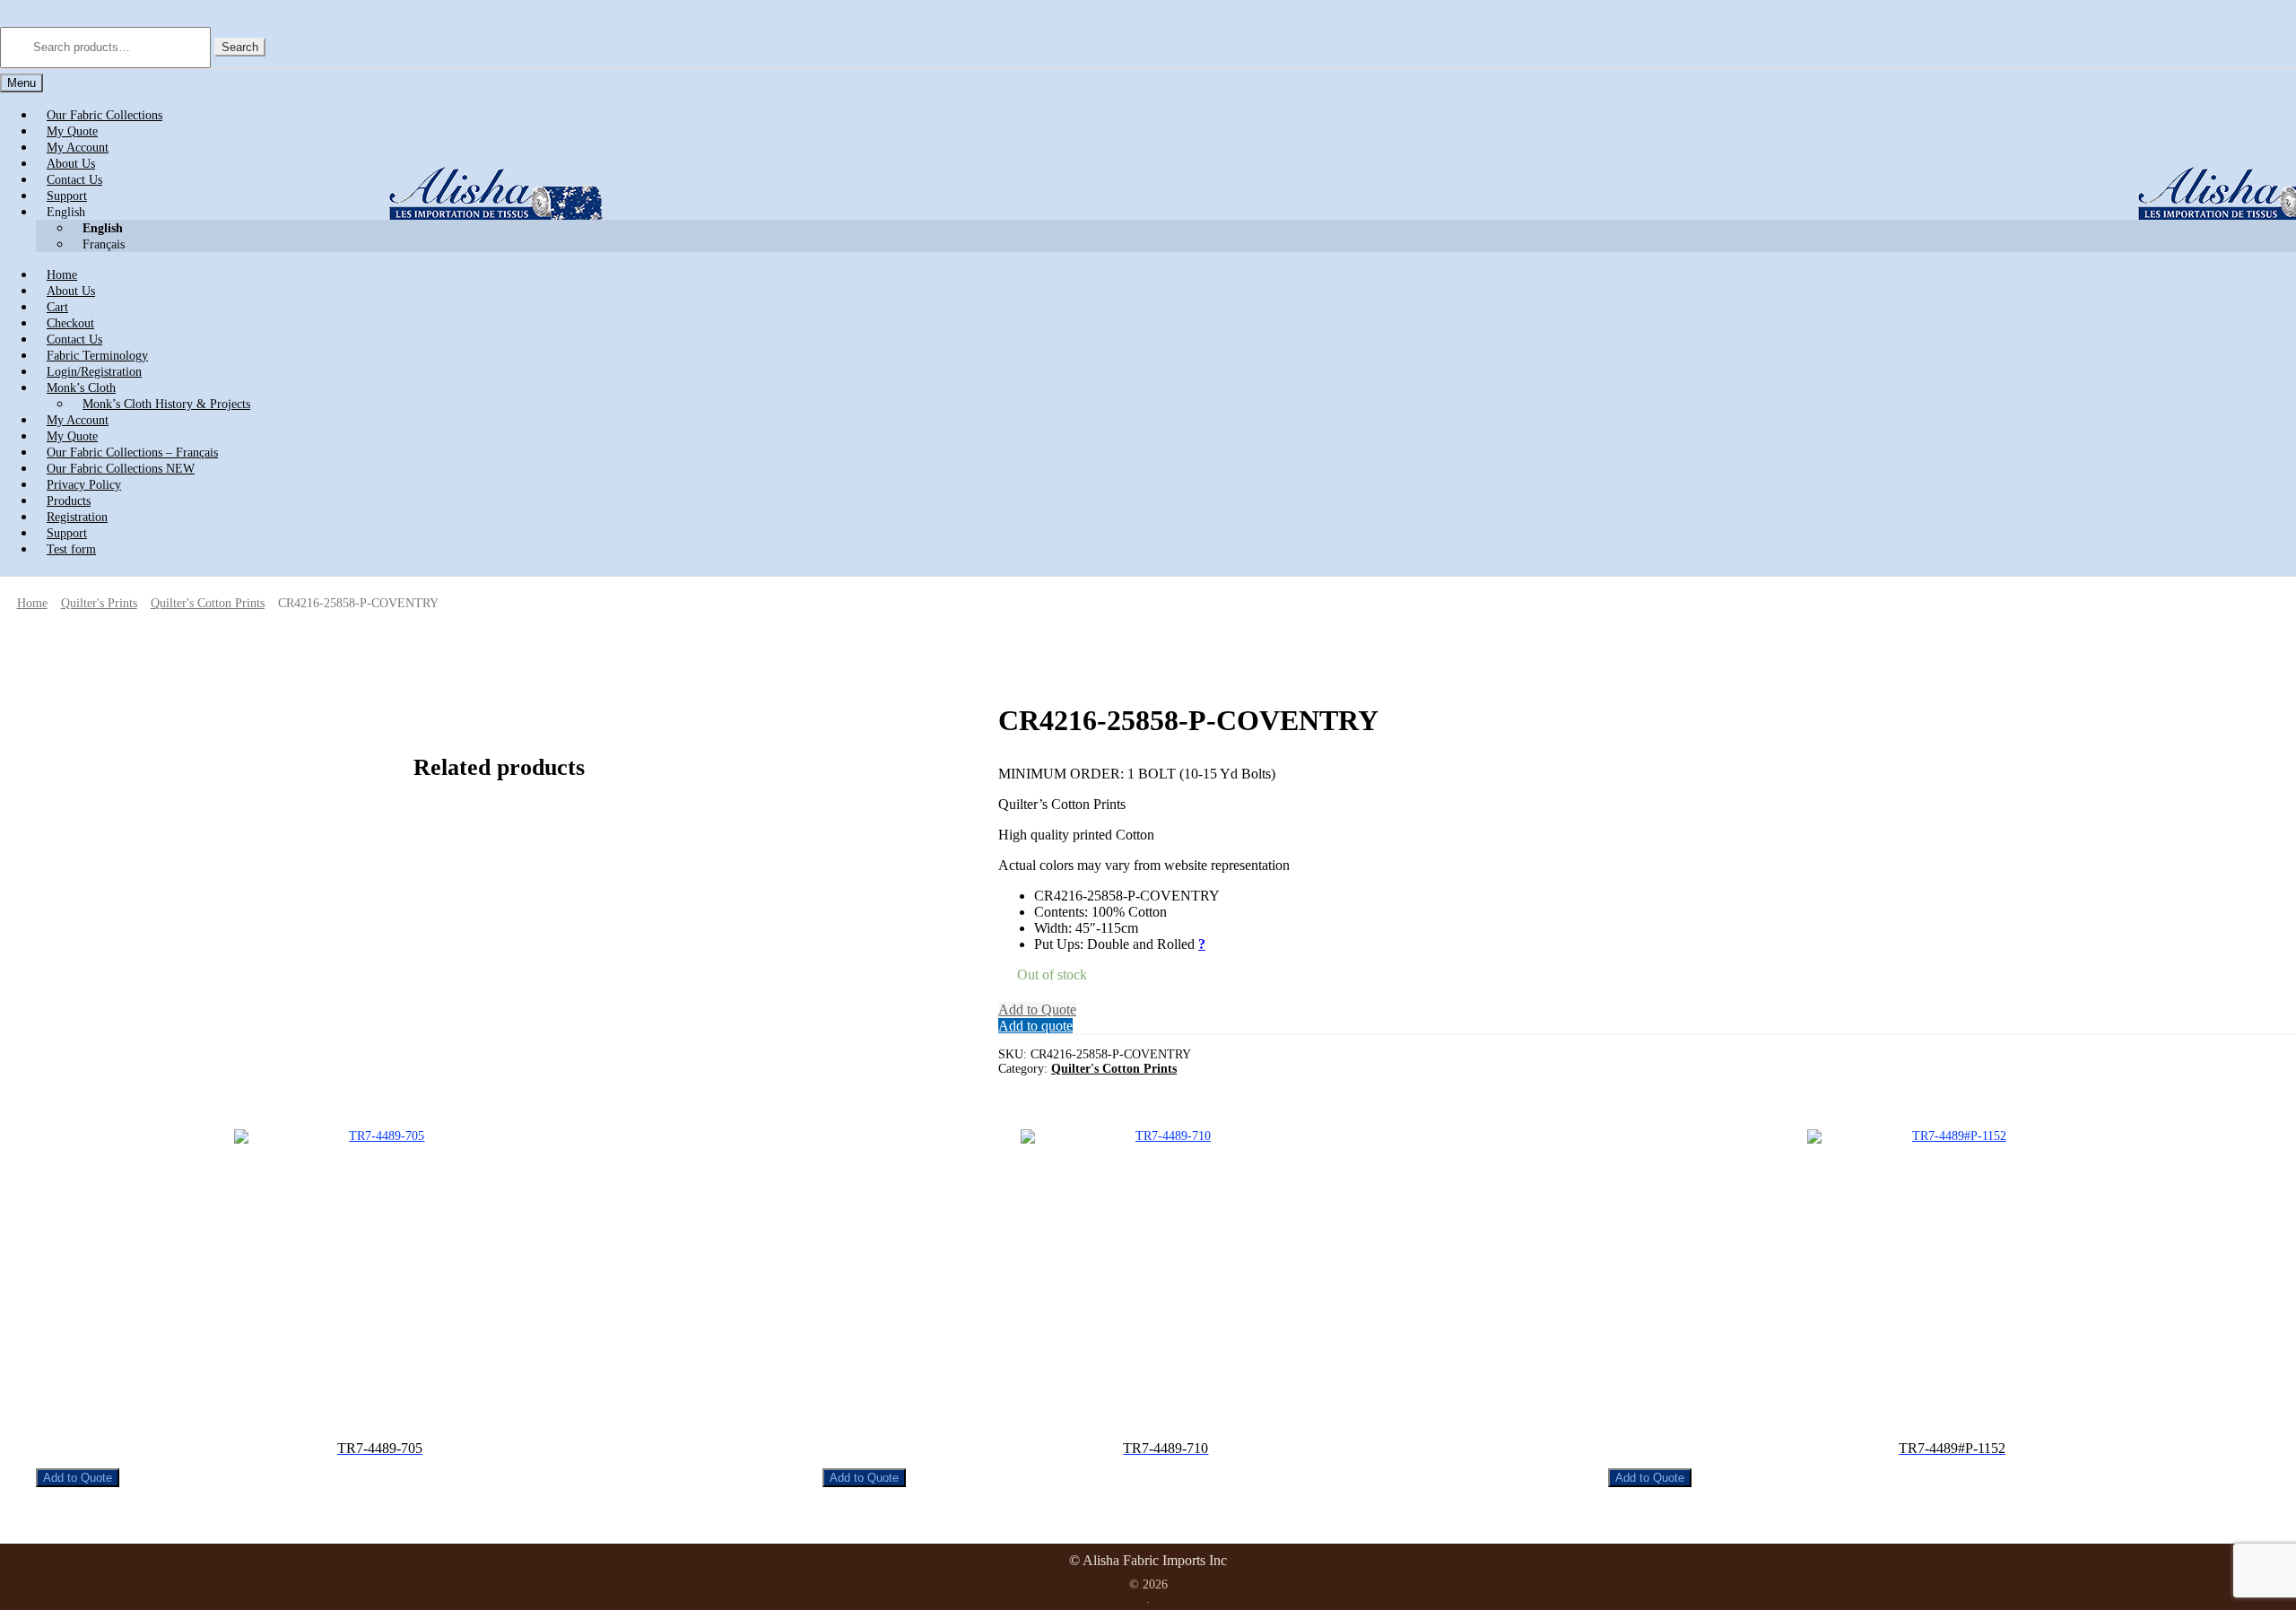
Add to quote (1035, 1026)
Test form (71, 549)
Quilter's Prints (99, 603)
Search (240, 47)
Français (104, 244)
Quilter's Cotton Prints (208, 603)
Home (32, 603)
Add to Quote (1037, 1010)
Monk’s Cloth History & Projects (166, 404)
